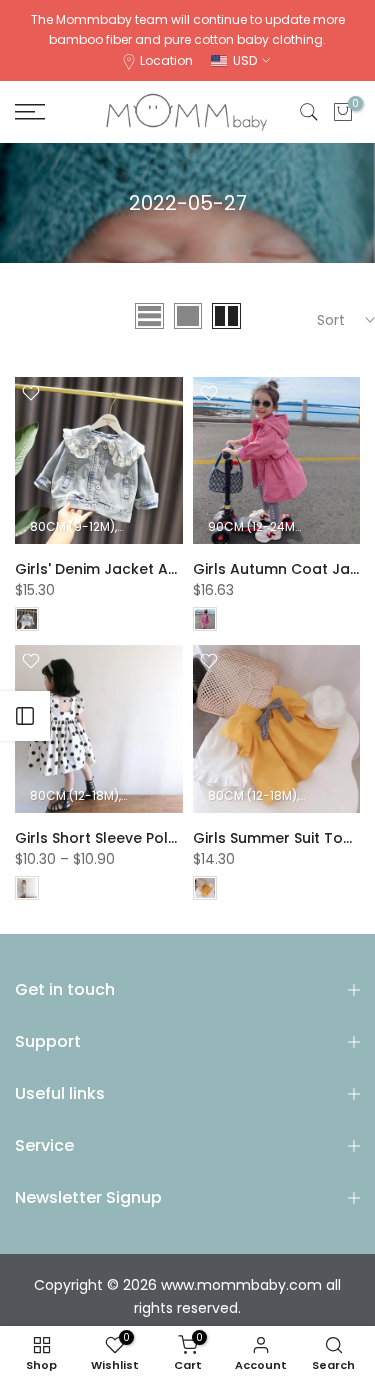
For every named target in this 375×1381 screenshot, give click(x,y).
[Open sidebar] (25, 716)
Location (166, 60)
